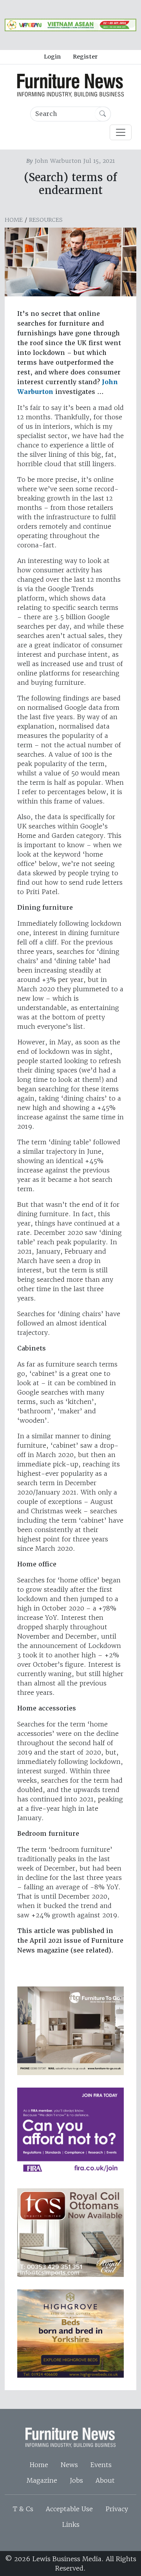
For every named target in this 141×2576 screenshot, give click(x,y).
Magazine (42, 2480)
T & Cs (23, 2509)
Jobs (76, 2480)
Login (52, 57)
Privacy (117, 2509)
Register (85, 57)
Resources (46, 220)
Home (14, 220)
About (105, 2480)
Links (71, 2524)
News (69, 2465)
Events (101, 2465)
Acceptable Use (69, 2509)
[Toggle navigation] (121, 132)
